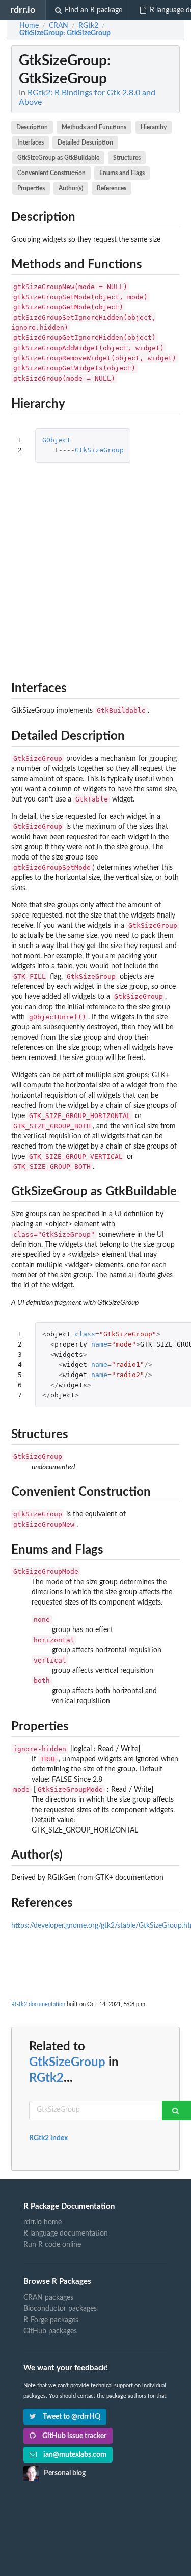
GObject (57, 440)
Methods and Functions (94, 127)
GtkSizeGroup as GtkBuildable (58, 158)
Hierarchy (154, 127)
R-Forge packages (51, 2320)
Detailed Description (85, 142)
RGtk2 (46, 2078)
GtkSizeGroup (99, 450)
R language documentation (66, 2234)
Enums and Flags (122, 173)
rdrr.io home (43, 2222)
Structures (127, 158)
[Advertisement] (95, 569)
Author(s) (71, 188)
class (85, 1334)
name (99, 1344)
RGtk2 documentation (38, 2004)
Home (29, 26)
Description (32, 127)
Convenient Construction (51, 173)
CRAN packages (48, 2298)
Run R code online (52, 2245)
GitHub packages (50, 2331)
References (112, 188)
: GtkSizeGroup (65, 33)
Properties (31, 188)
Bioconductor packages (60, 2309)
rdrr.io (23, 10)
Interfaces (31, 142)
